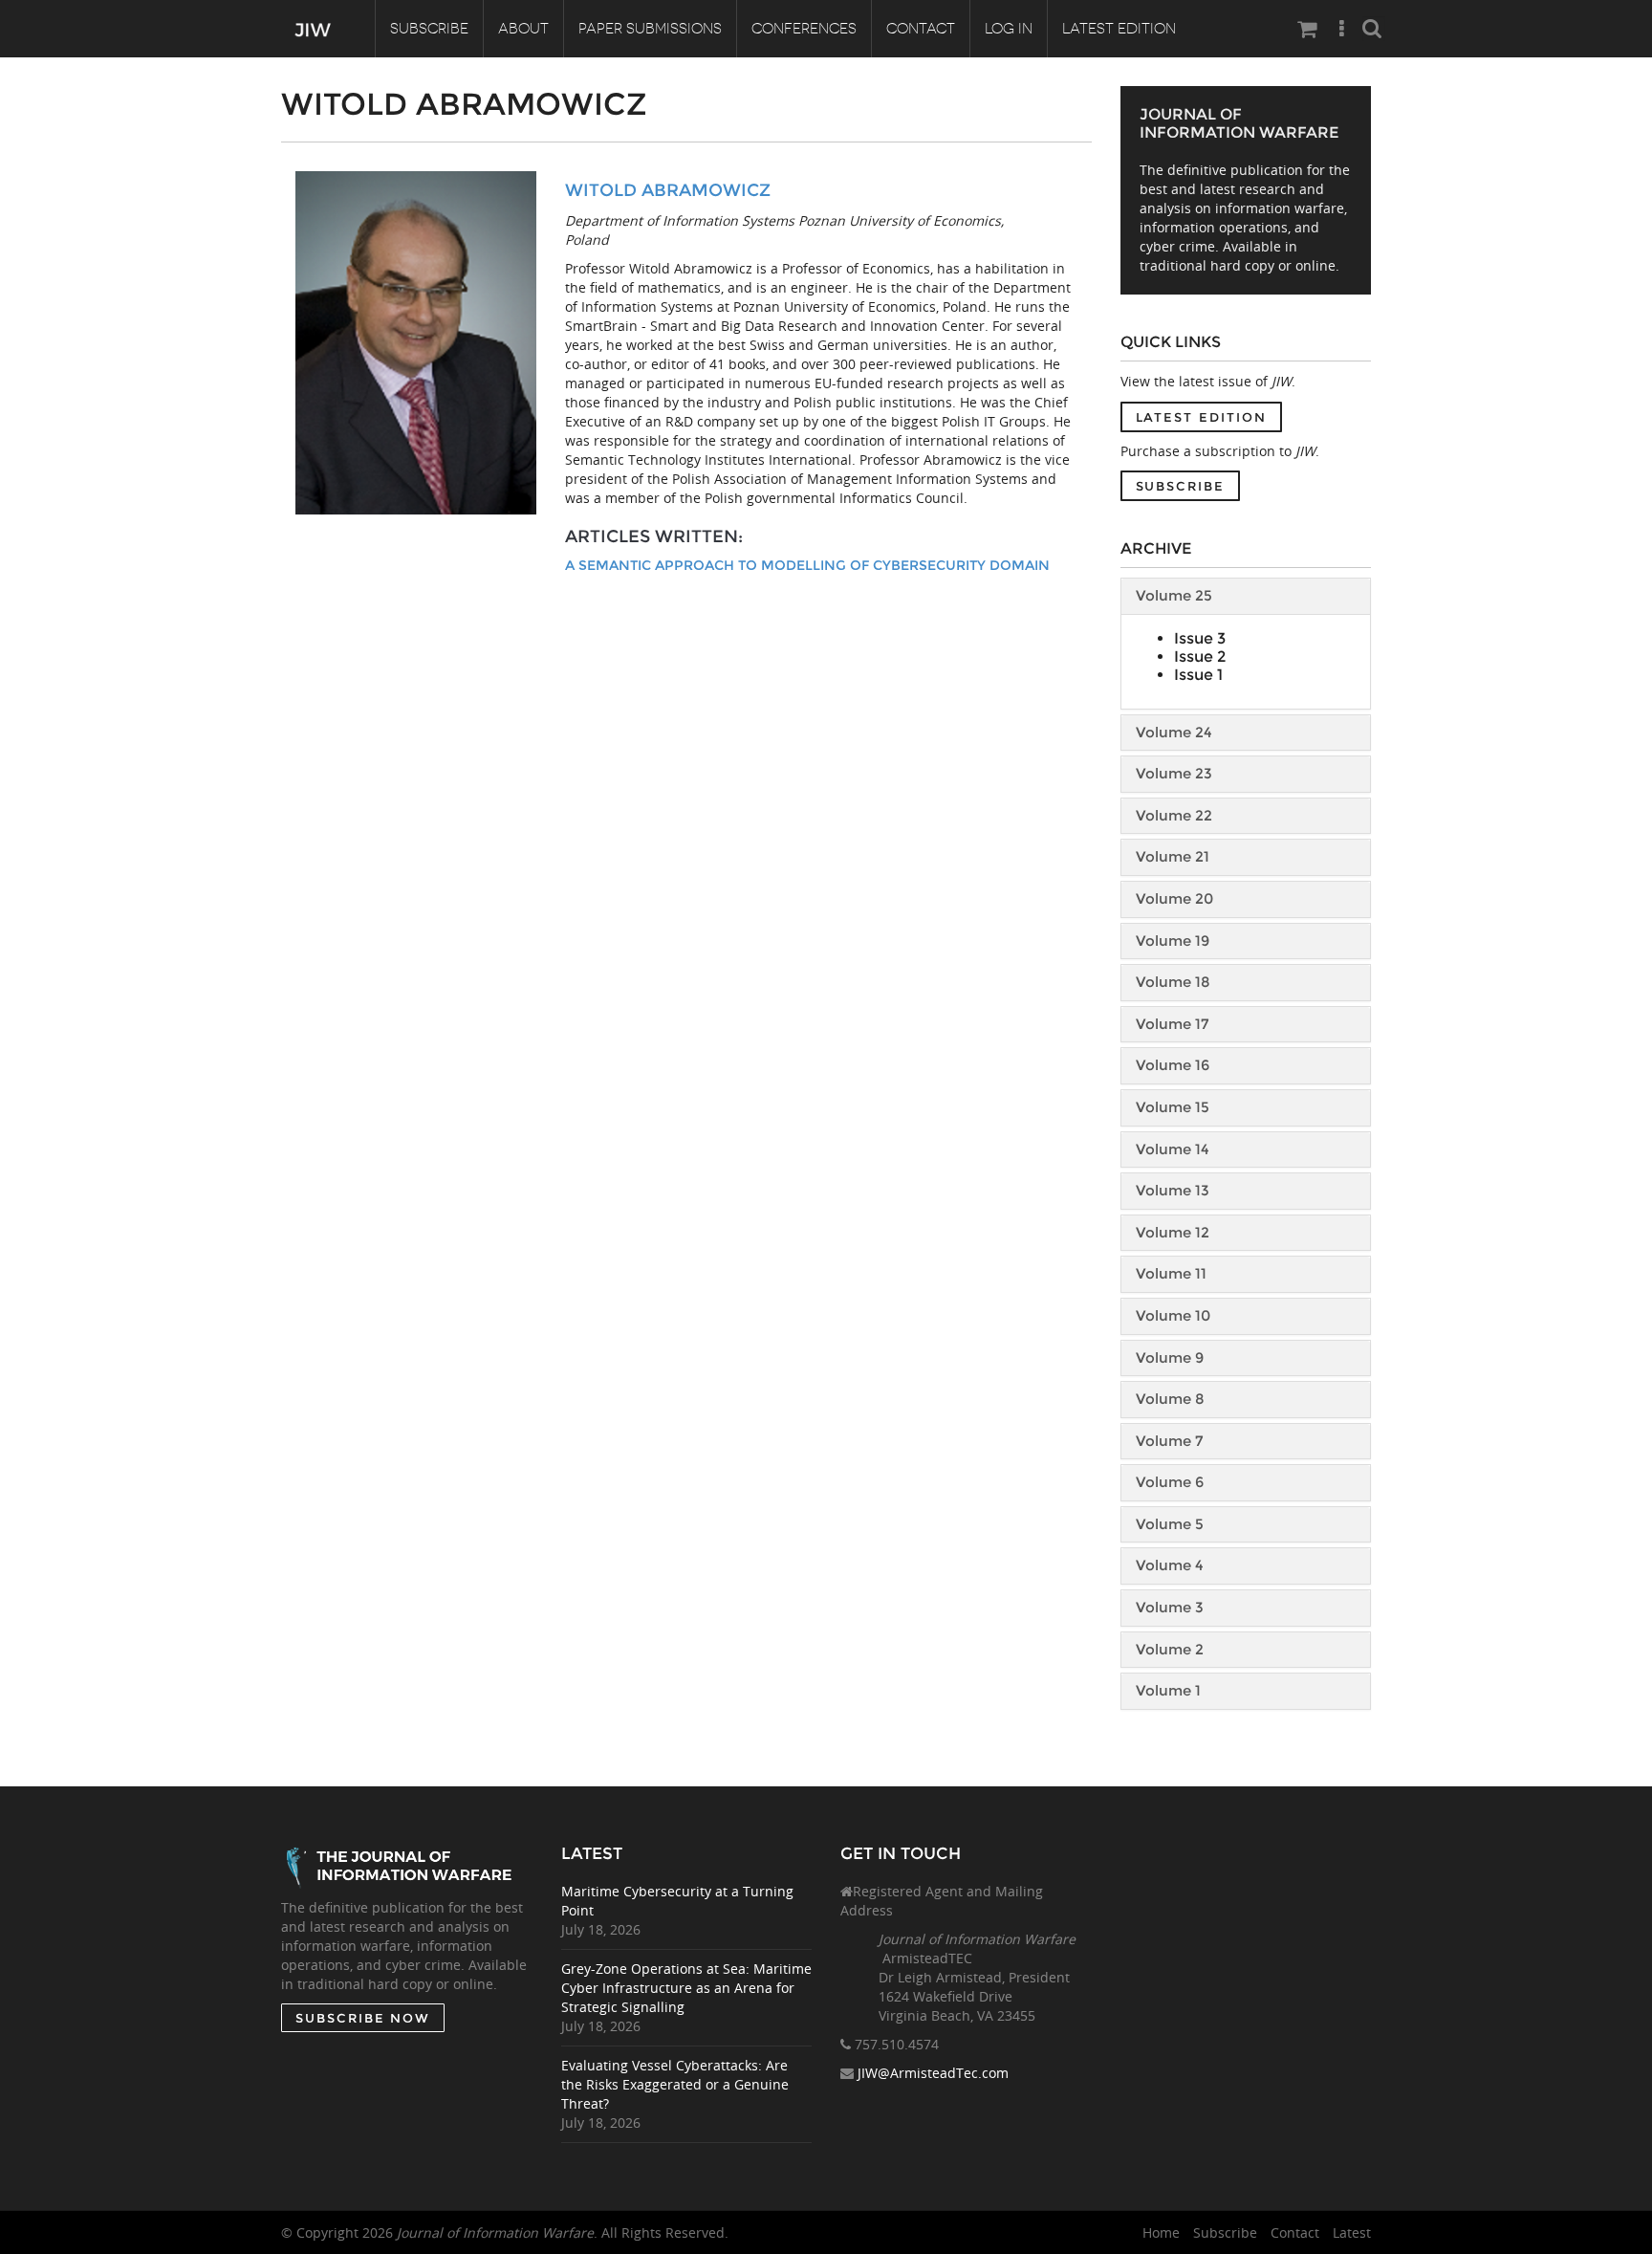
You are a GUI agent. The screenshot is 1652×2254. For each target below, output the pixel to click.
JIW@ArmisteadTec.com (933, 2073)
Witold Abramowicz (668, 190)
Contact (921, 29)
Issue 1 (1198, 675)
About (523, 29)
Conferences (804, 29)
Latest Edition (1119, 29)
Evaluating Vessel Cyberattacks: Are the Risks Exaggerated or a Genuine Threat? (675, 2084)
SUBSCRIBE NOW (363, 2018)
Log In (1009, 29)
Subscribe (429, 29)
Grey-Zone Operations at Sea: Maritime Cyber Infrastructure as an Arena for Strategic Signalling (686, 1988)
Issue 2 (1200, 657)
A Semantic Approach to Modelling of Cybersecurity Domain (807, 565)
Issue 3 (1200, 638)
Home (1161, 2232)
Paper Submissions (650, 29)
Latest (1352, 2232)
